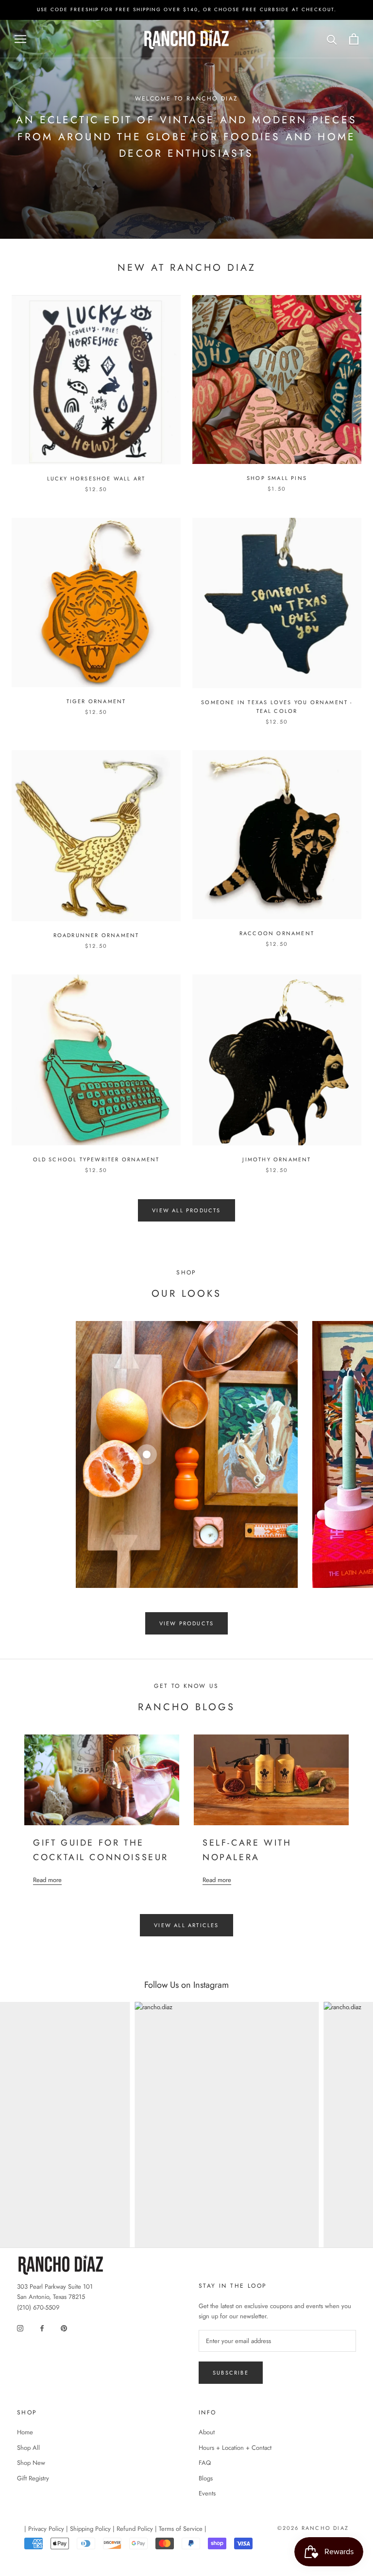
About (207, 2432)
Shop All (28, 2448)
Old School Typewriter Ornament (96, 1159)
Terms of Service (181, 2529)
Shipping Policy (90, 2529)
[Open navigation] (20, 39)
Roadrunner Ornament (96, 935)
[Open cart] (354, 39)
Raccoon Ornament (277, 933)
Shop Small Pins (277, 478)
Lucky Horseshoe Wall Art (96, 479)
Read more (47, 1880)
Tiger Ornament (96, 701)
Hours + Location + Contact (235, 2448)
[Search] (332, 39)
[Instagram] (20, 2327)
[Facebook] (42, 2327)
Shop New (31, 2463)
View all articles (186, 1925)
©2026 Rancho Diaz (313, 2528)
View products (187, 1623)
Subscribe (231, 2373)
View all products (186, 1210)
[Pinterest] (64, 2327)
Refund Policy (135, 2529)
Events (207, 2493)
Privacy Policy (46, 2529)
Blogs (206, 2478)
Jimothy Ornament (277, 1159)
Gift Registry (33, 2478)
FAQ (205, 2463)
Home (25, 2432)
